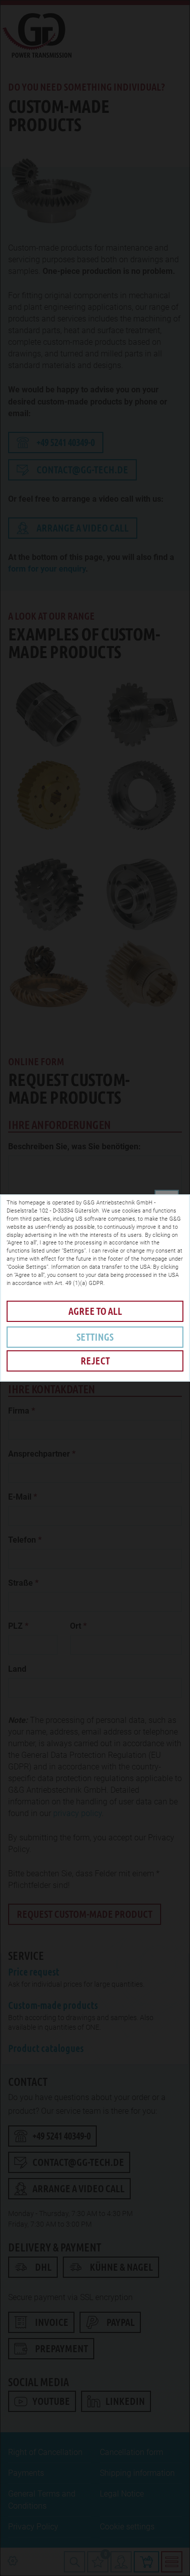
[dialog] (95, 1288)
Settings (95, 1337)
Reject (95, 1361)
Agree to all (95, 1311)
